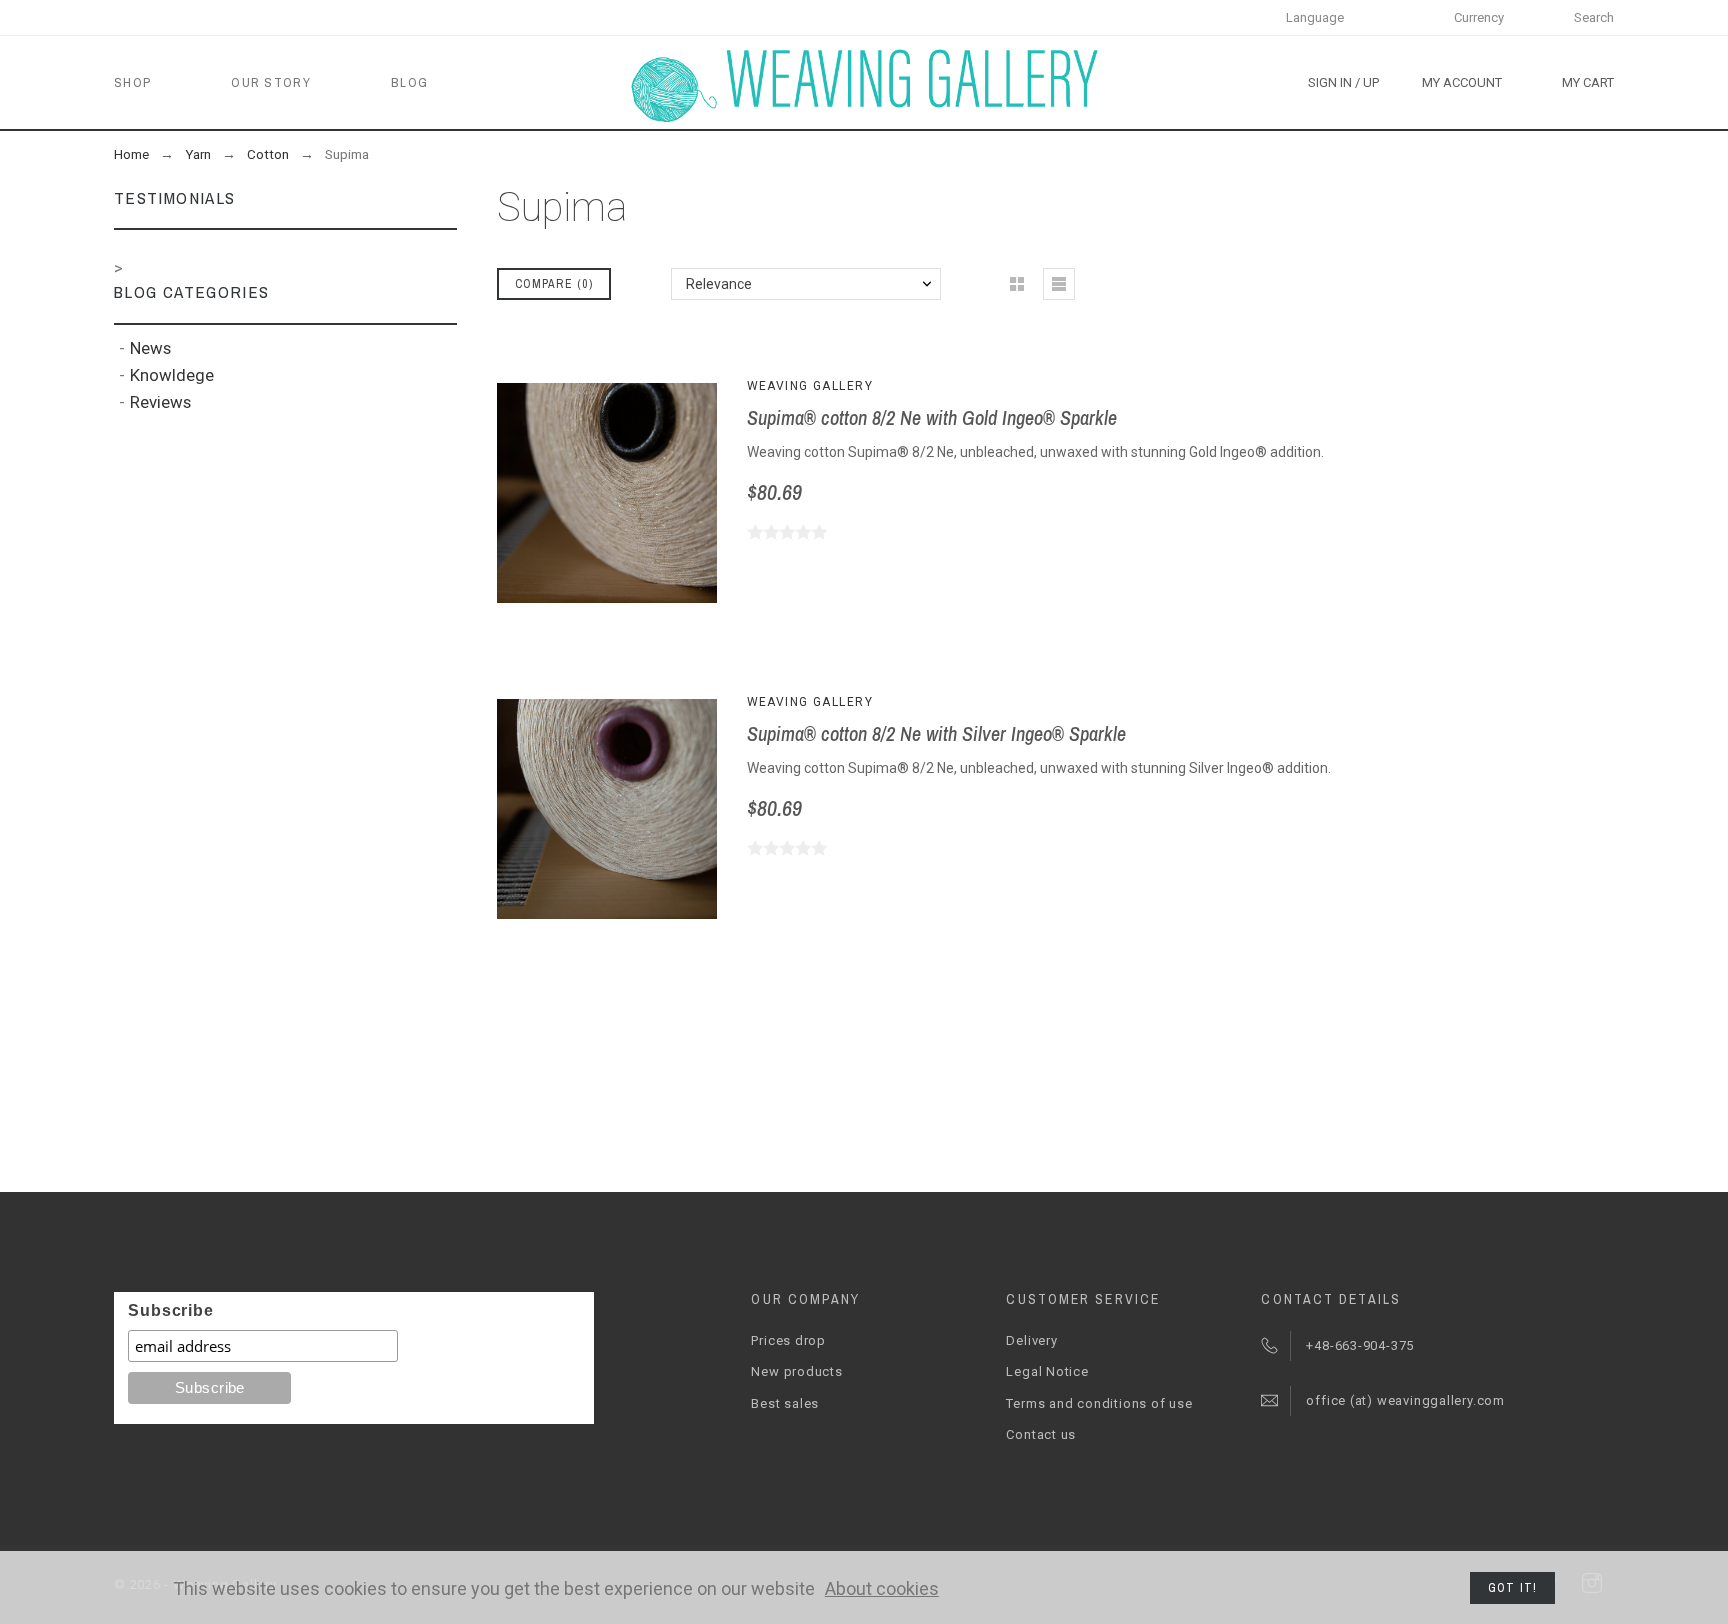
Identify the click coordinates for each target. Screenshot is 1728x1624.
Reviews (160, 402)
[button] (577, 493)
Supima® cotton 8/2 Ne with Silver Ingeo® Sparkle (936, 733)
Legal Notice (1047, 1371)
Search (1594, 17)
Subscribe (170, 1310)
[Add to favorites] (636, 493)
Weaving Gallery (810, 386)
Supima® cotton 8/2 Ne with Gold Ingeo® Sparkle (932, 417)
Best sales (785, 1403)
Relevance (719, 284)
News (150, 348)
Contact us (1041, 1434)
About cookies (882, 1588)
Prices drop (788, 1340)
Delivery (1031, 1340)
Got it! (1512, 1588)
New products (796, 1371)
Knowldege (172, 375)
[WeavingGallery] (864, 82)
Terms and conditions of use (1099, 1403)
